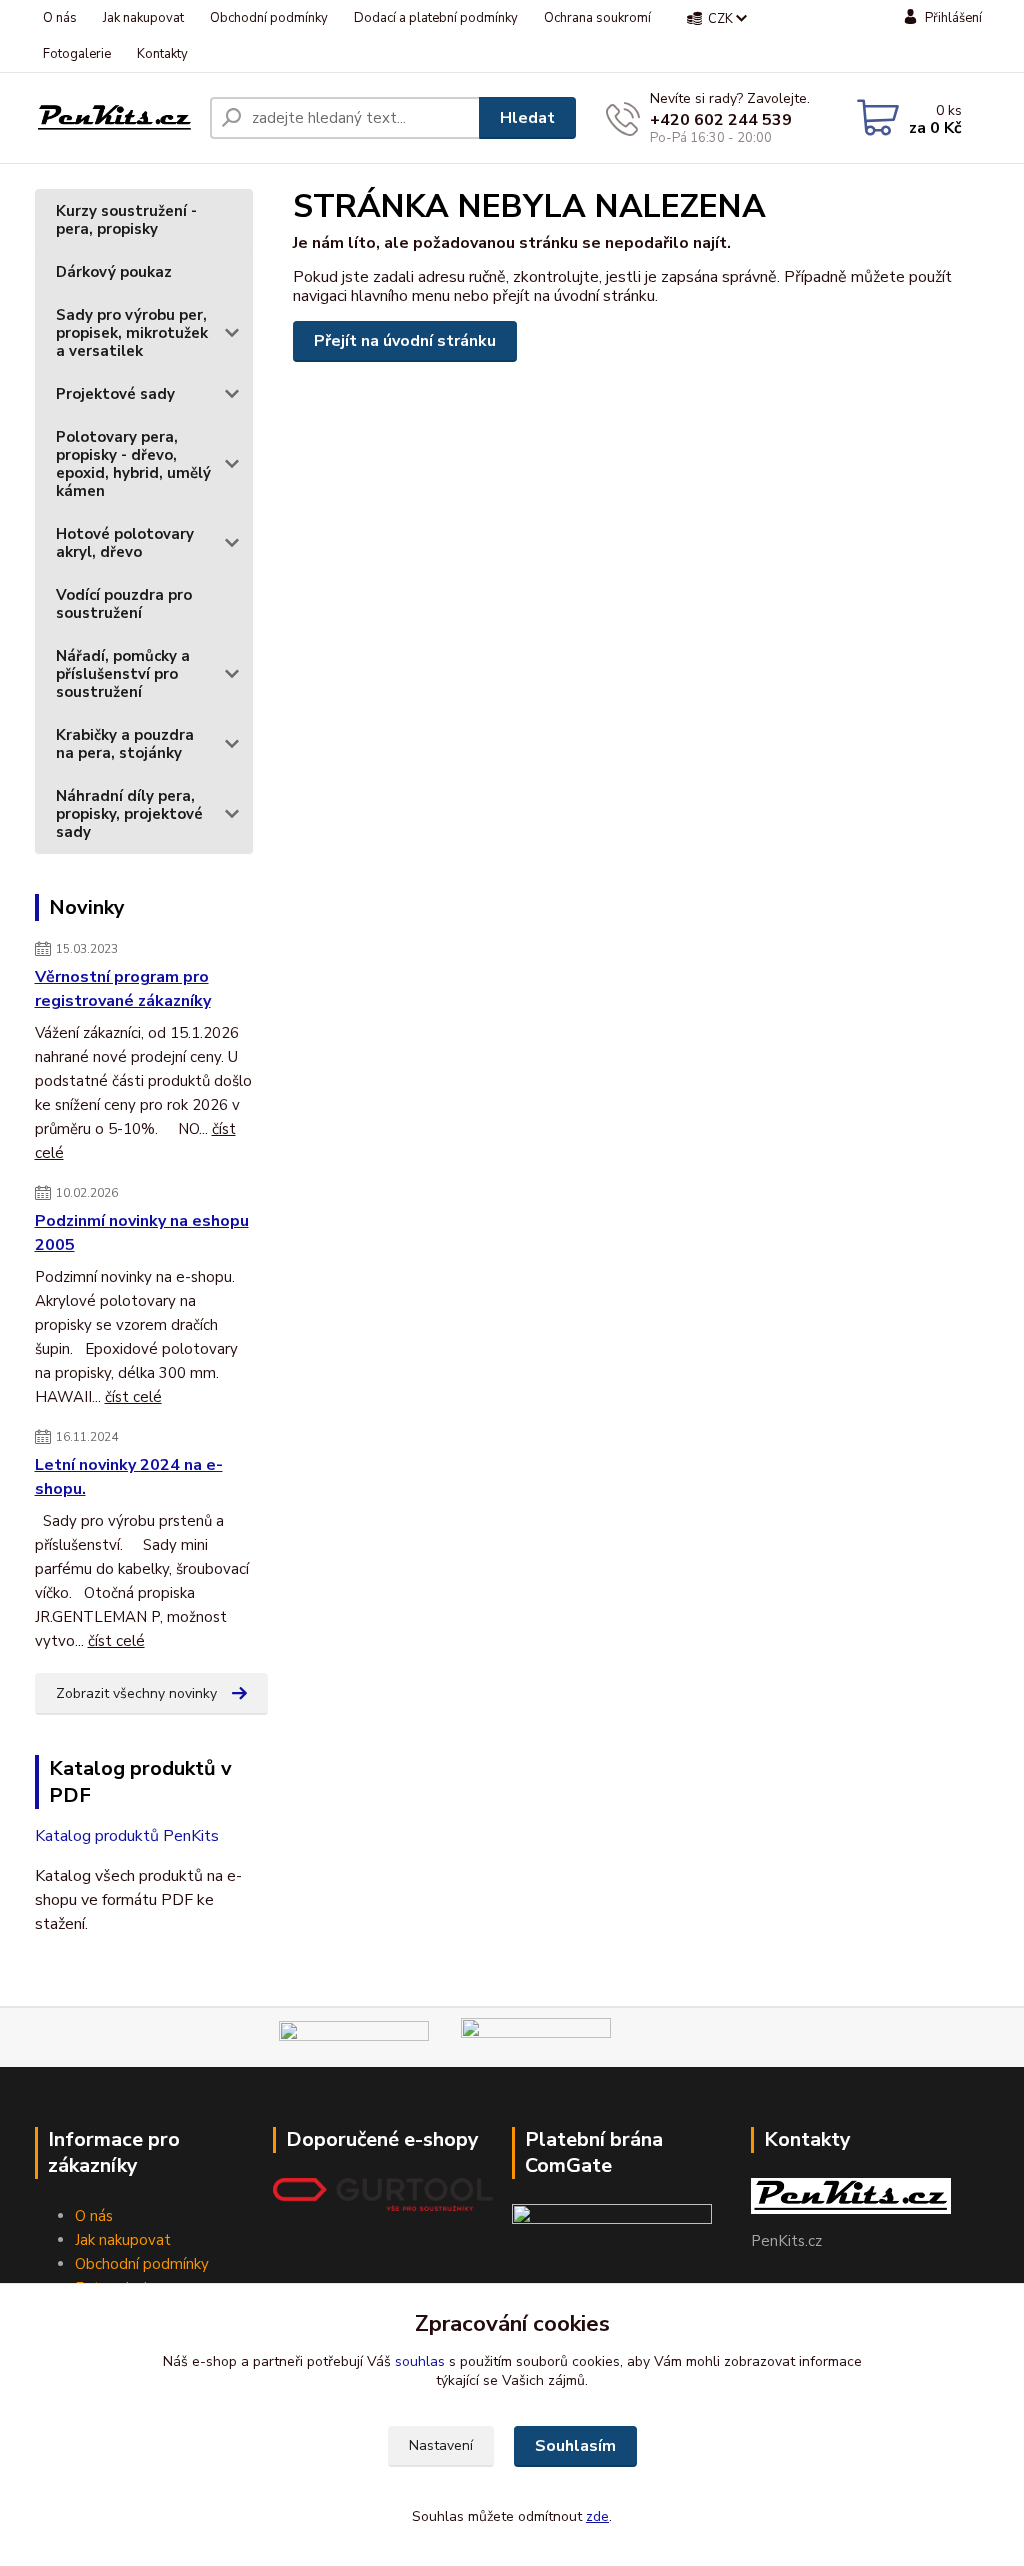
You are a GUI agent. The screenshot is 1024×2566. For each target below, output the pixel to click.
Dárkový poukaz (114, 272)
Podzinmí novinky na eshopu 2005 (142, 1233)
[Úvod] (114, 117)
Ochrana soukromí (597, 18)
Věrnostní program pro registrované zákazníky (123, 989)
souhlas (420, 2361)
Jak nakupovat (143, 18)
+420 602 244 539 (721, 120)
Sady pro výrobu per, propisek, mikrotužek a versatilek (132, 333)
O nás (60, 18)
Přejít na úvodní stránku (405, 341)
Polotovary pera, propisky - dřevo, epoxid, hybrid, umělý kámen (133, 464)
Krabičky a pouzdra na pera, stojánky (125, 744)
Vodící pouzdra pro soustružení (124, 604)
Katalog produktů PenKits (127, 1836)
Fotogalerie (77, 54)
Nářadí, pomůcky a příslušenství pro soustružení (123, 674)
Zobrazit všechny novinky (136, 1693)
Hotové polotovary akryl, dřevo (125, 543)
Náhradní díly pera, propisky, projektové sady (129, 814)
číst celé (133, 1397)
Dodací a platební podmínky (436, 18)
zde (597, 2516)
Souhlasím (575, 2446)
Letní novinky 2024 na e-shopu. (129, 1477)
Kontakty (162, 54)
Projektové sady (115, 394)
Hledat (527, 118)
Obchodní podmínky (269, 18)
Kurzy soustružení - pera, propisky (126, 220)
